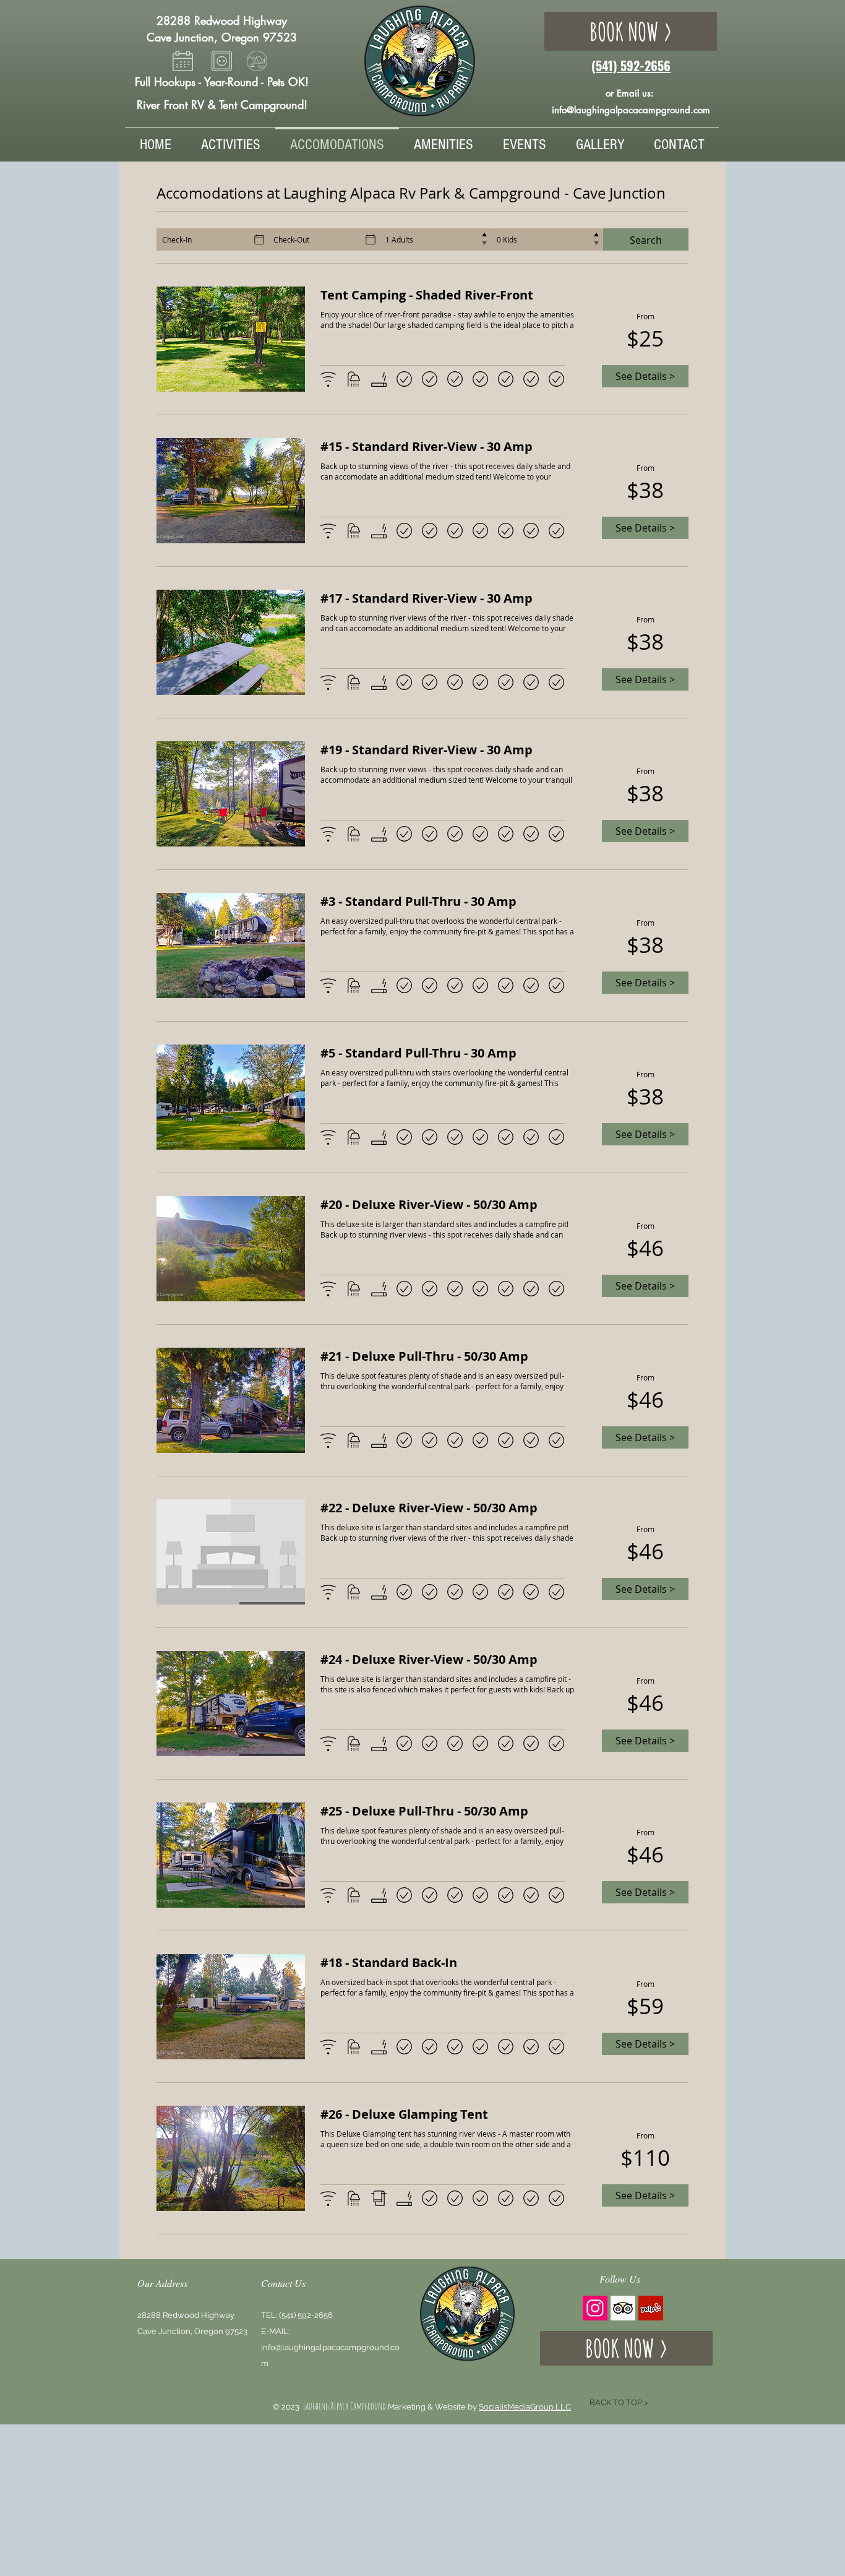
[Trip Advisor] (623, 2308)
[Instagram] (595, 2308)
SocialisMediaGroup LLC (525, 2407)
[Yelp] (651, 2308)
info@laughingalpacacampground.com (631, 110)
